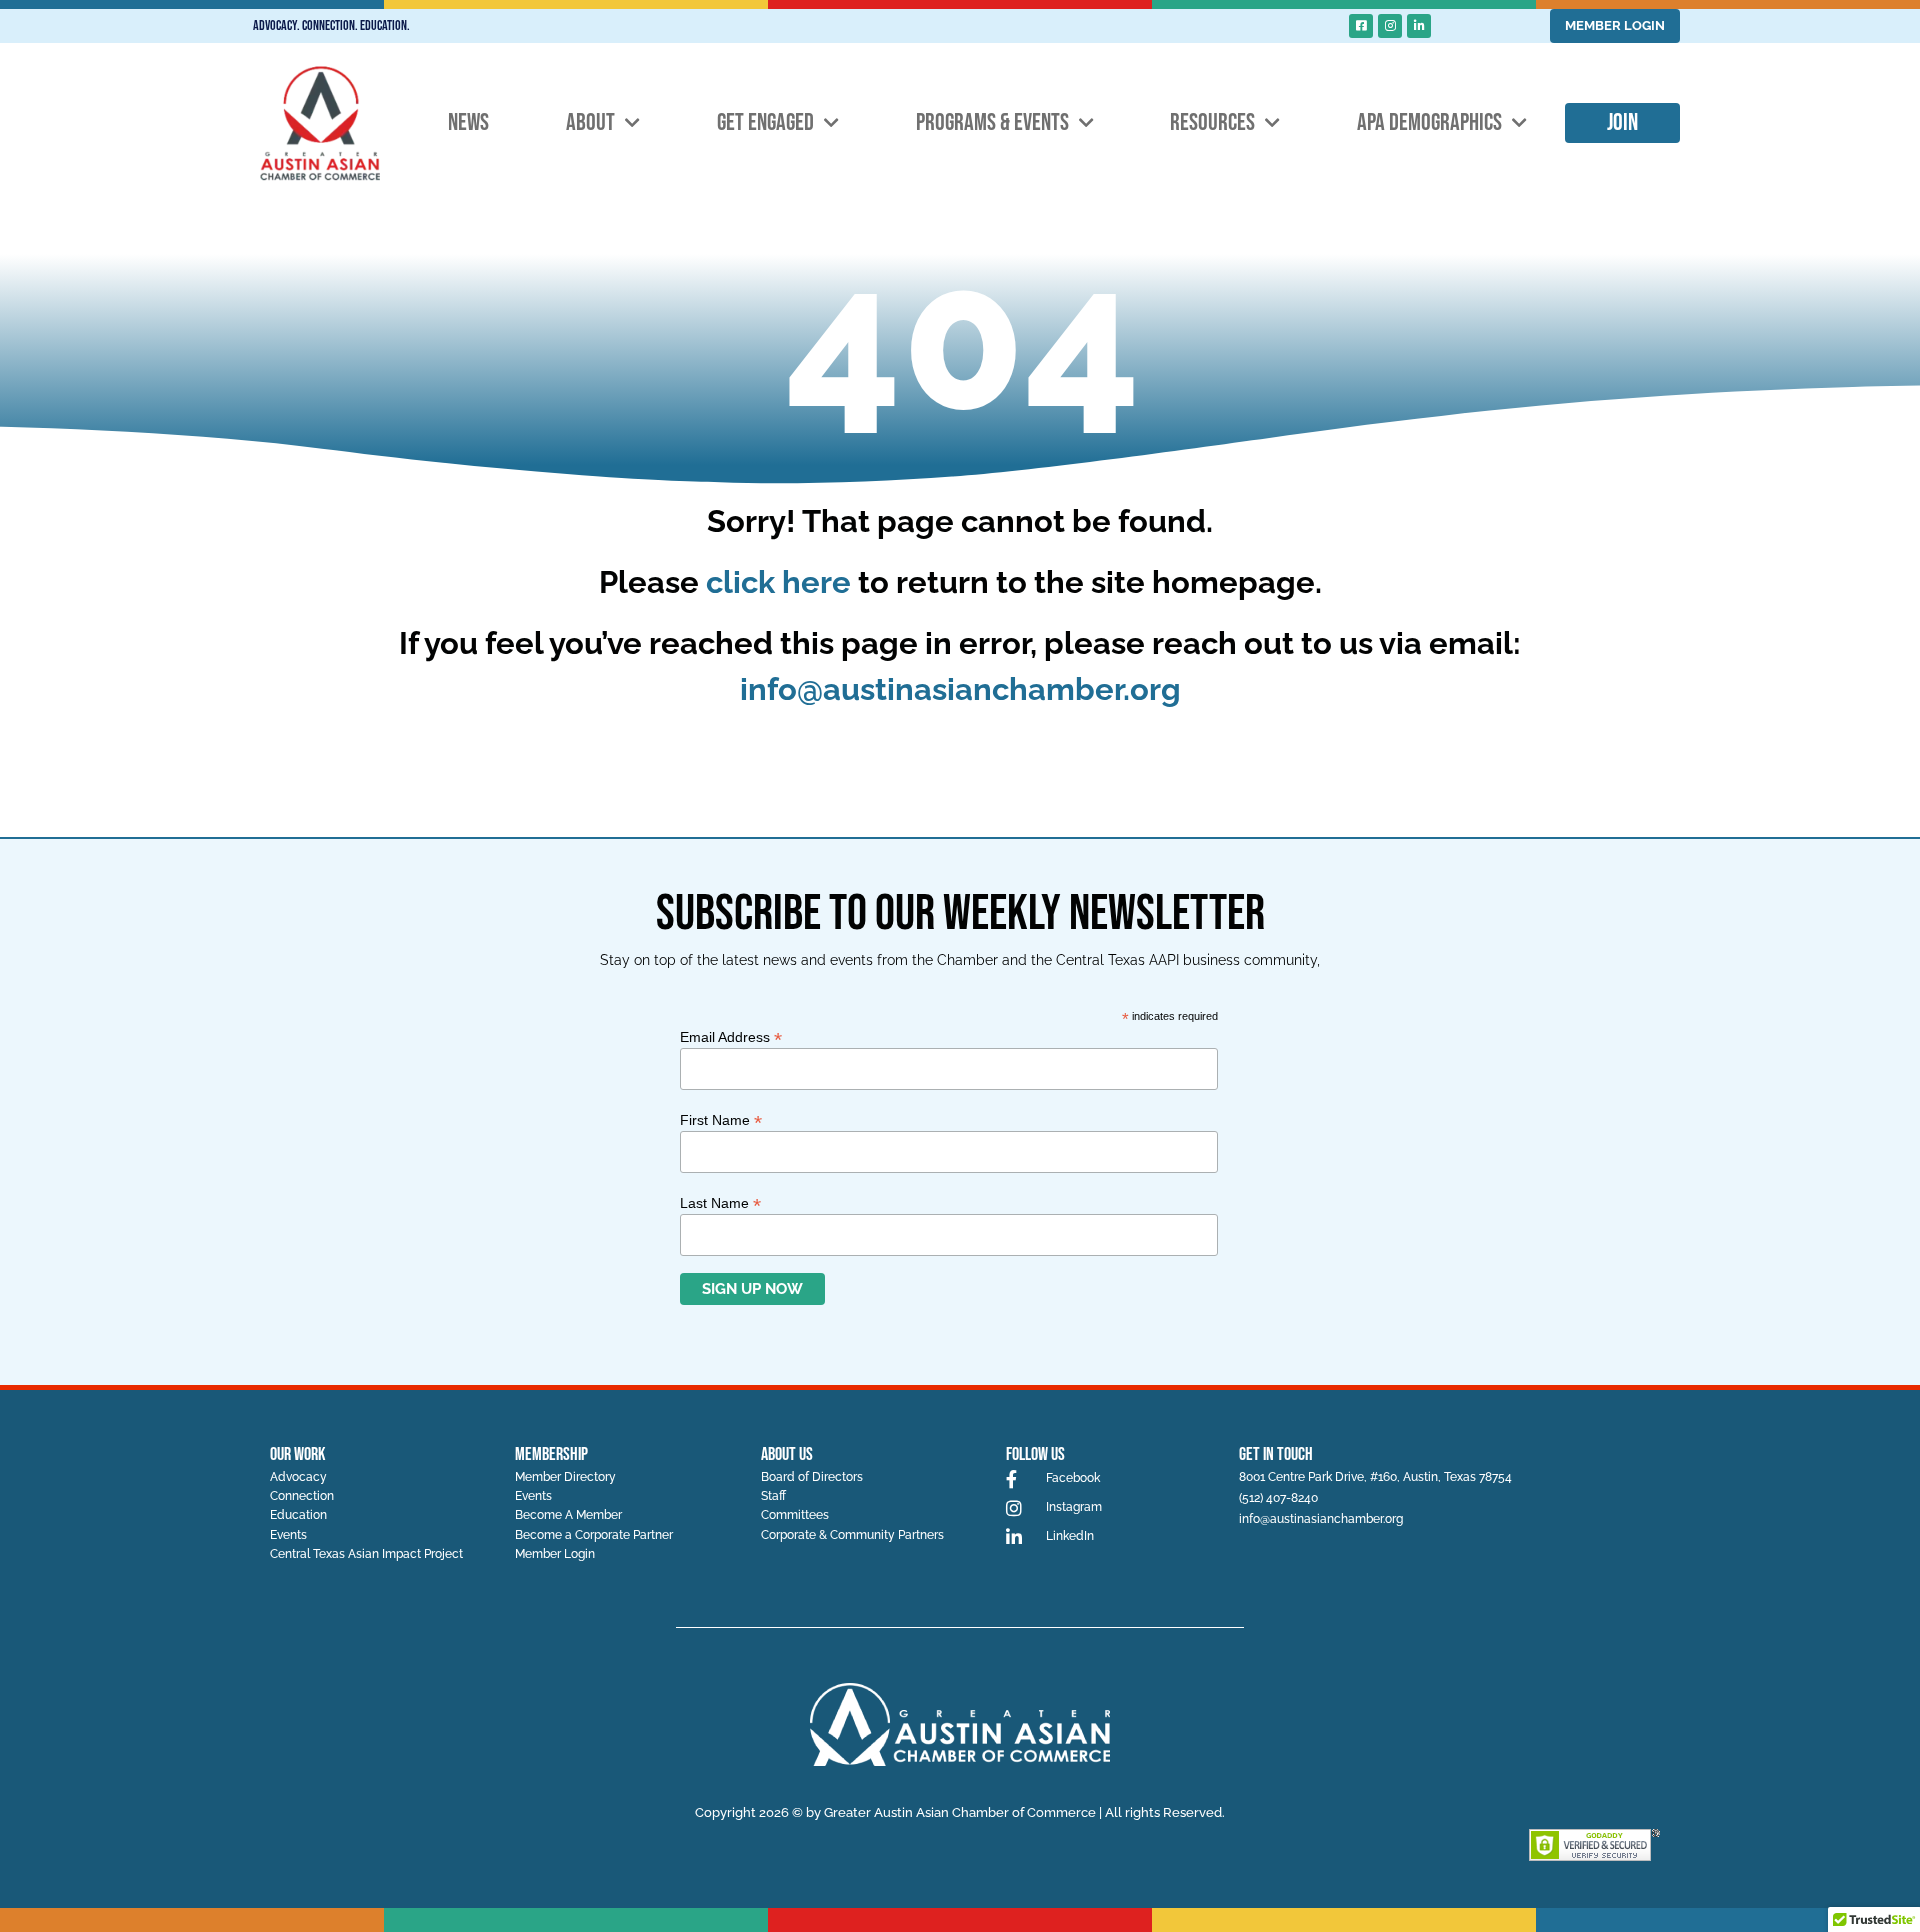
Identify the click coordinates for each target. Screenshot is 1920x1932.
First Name (721, 1119)
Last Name (720, 1202)
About (590, 122)
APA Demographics (1429, 122)
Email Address (731, 1036)
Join (1622, 122)
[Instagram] (1390, 26)
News (468, 122)
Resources (1212, 122)
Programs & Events (992, 122)
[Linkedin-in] (1419, 26)
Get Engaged (765, 122)
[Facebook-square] (1361, 26)
